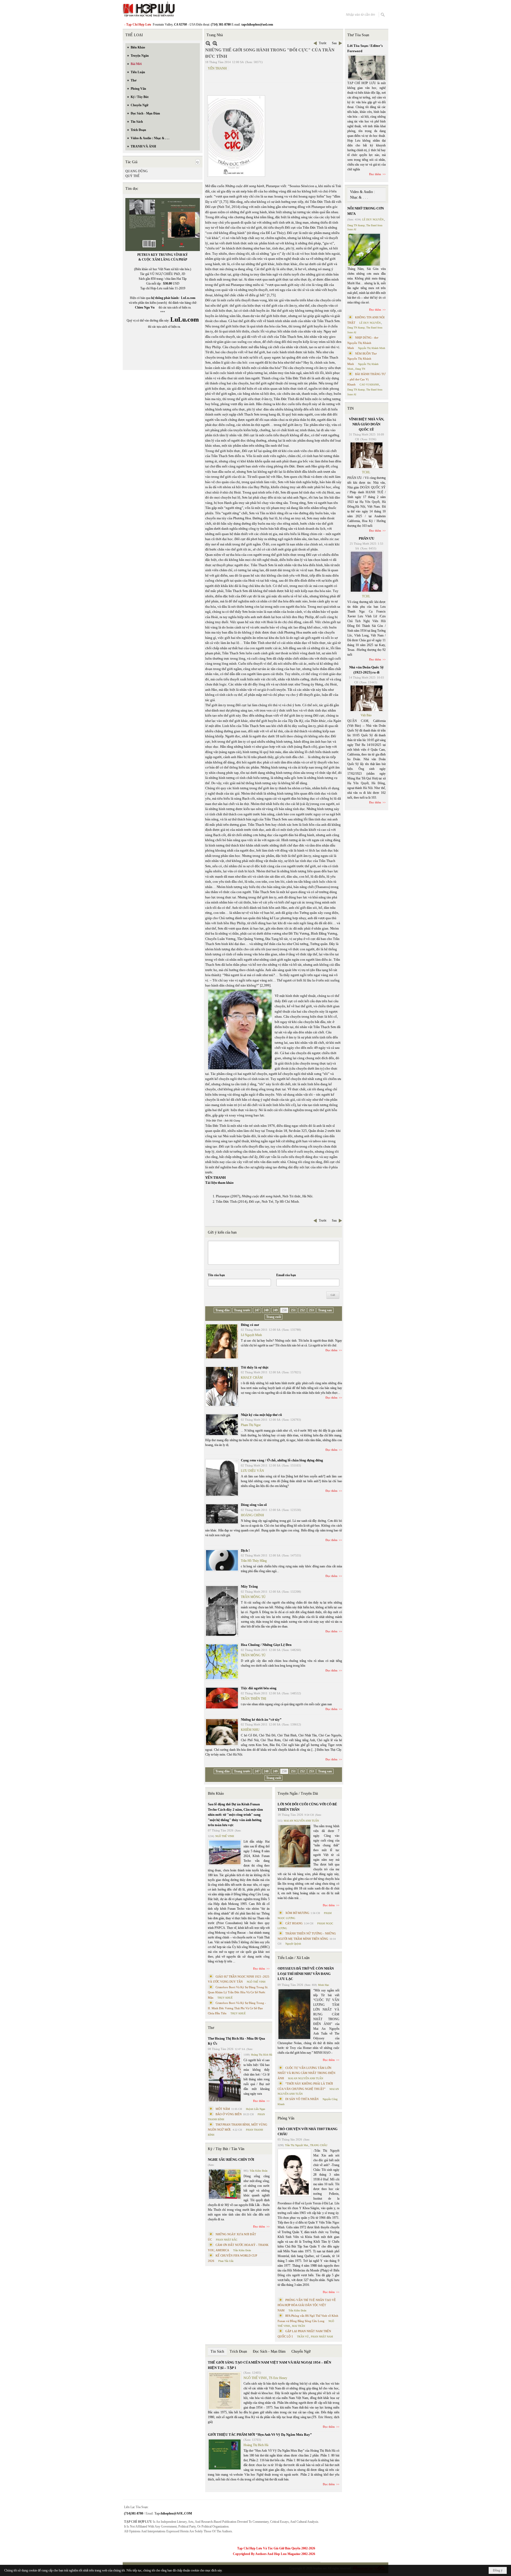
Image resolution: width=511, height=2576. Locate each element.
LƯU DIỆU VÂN (252, 1471)
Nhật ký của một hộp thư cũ (261, 1415)
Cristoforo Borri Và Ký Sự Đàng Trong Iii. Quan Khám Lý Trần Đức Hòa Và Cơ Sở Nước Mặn (238, 1992)
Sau (334, 43)
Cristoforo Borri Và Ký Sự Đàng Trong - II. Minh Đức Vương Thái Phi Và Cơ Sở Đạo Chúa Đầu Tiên (237, 2008)
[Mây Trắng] (222, 1611)
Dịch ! (245, 1550)
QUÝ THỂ (132, 176)
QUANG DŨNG (137, 171)
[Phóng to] (215, 43)
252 (302, 1310)
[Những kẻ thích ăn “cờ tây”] (222, 1732)
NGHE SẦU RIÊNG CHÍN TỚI (231, 2160)
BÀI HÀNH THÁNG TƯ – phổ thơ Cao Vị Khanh (366, 379)
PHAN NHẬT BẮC (227, 2240)
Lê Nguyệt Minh (251, 1335)
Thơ (211, 2028)
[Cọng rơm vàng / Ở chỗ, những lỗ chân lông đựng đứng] (222, 1478)
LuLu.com (188, 298)
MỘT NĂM (223, 2109)
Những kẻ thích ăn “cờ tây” (261, 1720)
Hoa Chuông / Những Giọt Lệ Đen (266, 1645)
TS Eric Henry (278, 2378)
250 (284, 1310)
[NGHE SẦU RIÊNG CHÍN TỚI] (225, 2184)
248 (266, 1310)
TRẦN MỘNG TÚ (253, 1597)
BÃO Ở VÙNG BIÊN (229, 2114)
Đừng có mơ (250, 1325)
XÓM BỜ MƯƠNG (297, 1913)
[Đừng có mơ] (222, 1341)
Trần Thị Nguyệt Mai (296, 2145)
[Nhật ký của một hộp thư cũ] (222, 1425)
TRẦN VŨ (303, 2337)
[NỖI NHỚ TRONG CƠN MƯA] (364, 250)
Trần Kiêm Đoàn (259, 2171)
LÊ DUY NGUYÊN (373, 219)
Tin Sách (217, 2351)
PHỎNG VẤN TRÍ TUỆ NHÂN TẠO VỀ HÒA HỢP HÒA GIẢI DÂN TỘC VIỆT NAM (307, 2305)
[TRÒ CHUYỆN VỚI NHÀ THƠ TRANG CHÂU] (294, 2173)
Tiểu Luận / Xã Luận (294, 1958)
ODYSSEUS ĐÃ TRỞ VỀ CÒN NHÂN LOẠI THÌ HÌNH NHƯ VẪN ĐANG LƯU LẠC (306, 1974)
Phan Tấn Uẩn (226, 2261)
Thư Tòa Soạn (358, 35)
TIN (351, 408)
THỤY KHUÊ (225, 1998)
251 (293, 1310)
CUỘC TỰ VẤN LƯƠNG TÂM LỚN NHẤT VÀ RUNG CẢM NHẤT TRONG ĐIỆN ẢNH (306, 2073)
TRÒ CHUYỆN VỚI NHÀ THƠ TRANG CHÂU (308, 2132)
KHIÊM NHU (250, 1730)
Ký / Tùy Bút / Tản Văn (226, 2149)
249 (275, 1310)
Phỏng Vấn (286, 2118)
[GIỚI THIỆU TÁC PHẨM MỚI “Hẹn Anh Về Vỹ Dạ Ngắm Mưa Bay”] (225, 2454)
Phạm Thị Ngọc (251, 1425)
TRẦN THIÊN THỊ (254, 1699)
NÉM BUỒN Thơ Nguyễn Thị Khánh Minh (362, 359)
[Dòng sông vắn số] (222, 1514)
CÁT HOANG (294, 1923)
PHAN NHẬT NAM (322, 2337)
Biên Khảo (216, 1794)
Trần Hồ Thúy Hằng (254, 1561)
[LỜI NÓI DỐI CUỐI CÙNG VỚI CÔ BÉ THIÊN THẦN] (294, 1846)
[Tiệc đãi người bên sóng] (222, 1698)
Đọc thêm (331, 1350)
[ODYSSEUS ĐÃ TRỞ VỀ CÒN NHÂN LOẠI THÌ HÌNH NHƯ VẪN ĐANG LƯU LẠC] (294, 2014)
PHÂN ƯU (366, 538)
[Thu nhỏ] (208, 43)
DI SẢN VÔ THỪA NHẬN (302, 2099)
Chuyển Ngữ (301, 2351)
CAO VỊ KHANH (369, 385)
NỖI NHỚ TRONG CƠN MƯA (366, 211)
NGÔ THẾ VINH (225, 1836)
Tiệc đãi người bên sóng (259, 1688)
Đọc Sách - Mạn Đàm (269, 2351)
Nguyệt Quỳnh (293, 1944)
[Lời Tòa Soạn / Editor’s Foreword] (367, 68)
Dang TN (360, 369)
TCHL (366, 472)
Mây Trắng (249, 1586)
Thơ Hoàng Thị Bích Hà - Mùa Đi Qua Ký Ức (236, 2041)
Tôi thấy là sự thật (255, 1367)
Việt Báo (366, 715)
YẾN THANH (217, 68)
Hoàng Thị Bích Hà (261, 2055)
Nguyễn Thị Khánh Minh (372, 348)
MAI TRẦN (298, 2326)
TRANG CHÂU (319, 2145)
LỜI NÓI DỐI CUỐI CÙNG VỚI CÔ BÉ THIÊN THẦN (307, 1807)
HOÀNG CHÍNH (252, 1515)
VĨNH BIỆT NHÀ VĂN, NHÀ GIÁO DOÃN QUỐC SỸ (366, 424)
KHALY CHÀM (252, 1378)
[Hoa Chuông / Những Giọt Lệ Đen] (222, 1662)
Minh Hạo (324, 1985)
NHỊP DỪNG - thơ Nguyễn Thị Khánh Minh (363, 343)
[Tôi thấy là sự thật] (222, 1386)
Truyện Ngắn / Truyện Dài (298, 1794)
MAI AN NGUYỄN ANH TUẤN (301, 1821)
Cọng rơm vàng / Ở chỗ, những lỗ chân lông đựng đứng (282, 1460)
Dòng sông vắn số (254, 1505)
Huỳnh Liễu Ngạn (256, 2109)
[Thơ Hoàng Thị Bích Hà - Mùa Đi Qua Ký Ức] (225, 2077)
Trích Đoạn (238, 2351)
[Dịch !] (222, 1560)
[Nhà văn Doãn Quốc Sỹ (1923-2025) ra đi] (366, 698)
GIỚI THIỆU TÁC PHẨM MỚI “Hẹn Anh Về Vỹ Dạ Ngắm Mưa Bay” (260, 2435)
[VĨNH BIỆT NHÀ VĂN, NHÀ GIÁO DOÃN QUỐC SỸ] (366, 455)
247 (257, 1310)
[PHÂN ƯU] (366, 572)
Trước (323, 43)
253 (311, 1310)
